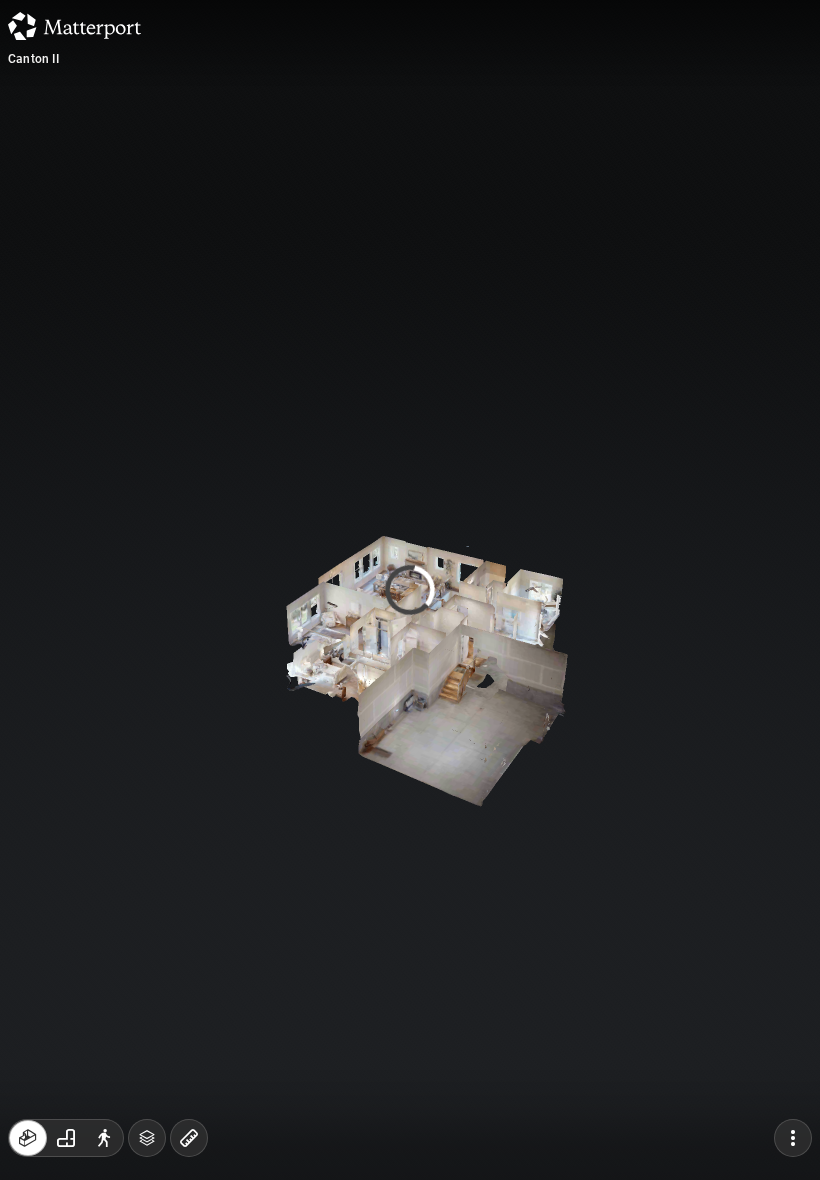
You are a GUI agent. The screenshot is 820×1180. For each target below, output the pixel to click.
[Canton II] (410, 590)
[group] (66, 1138)
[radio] (28, 1138)
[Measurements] (189, 1138)
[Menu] (793, 1138)
